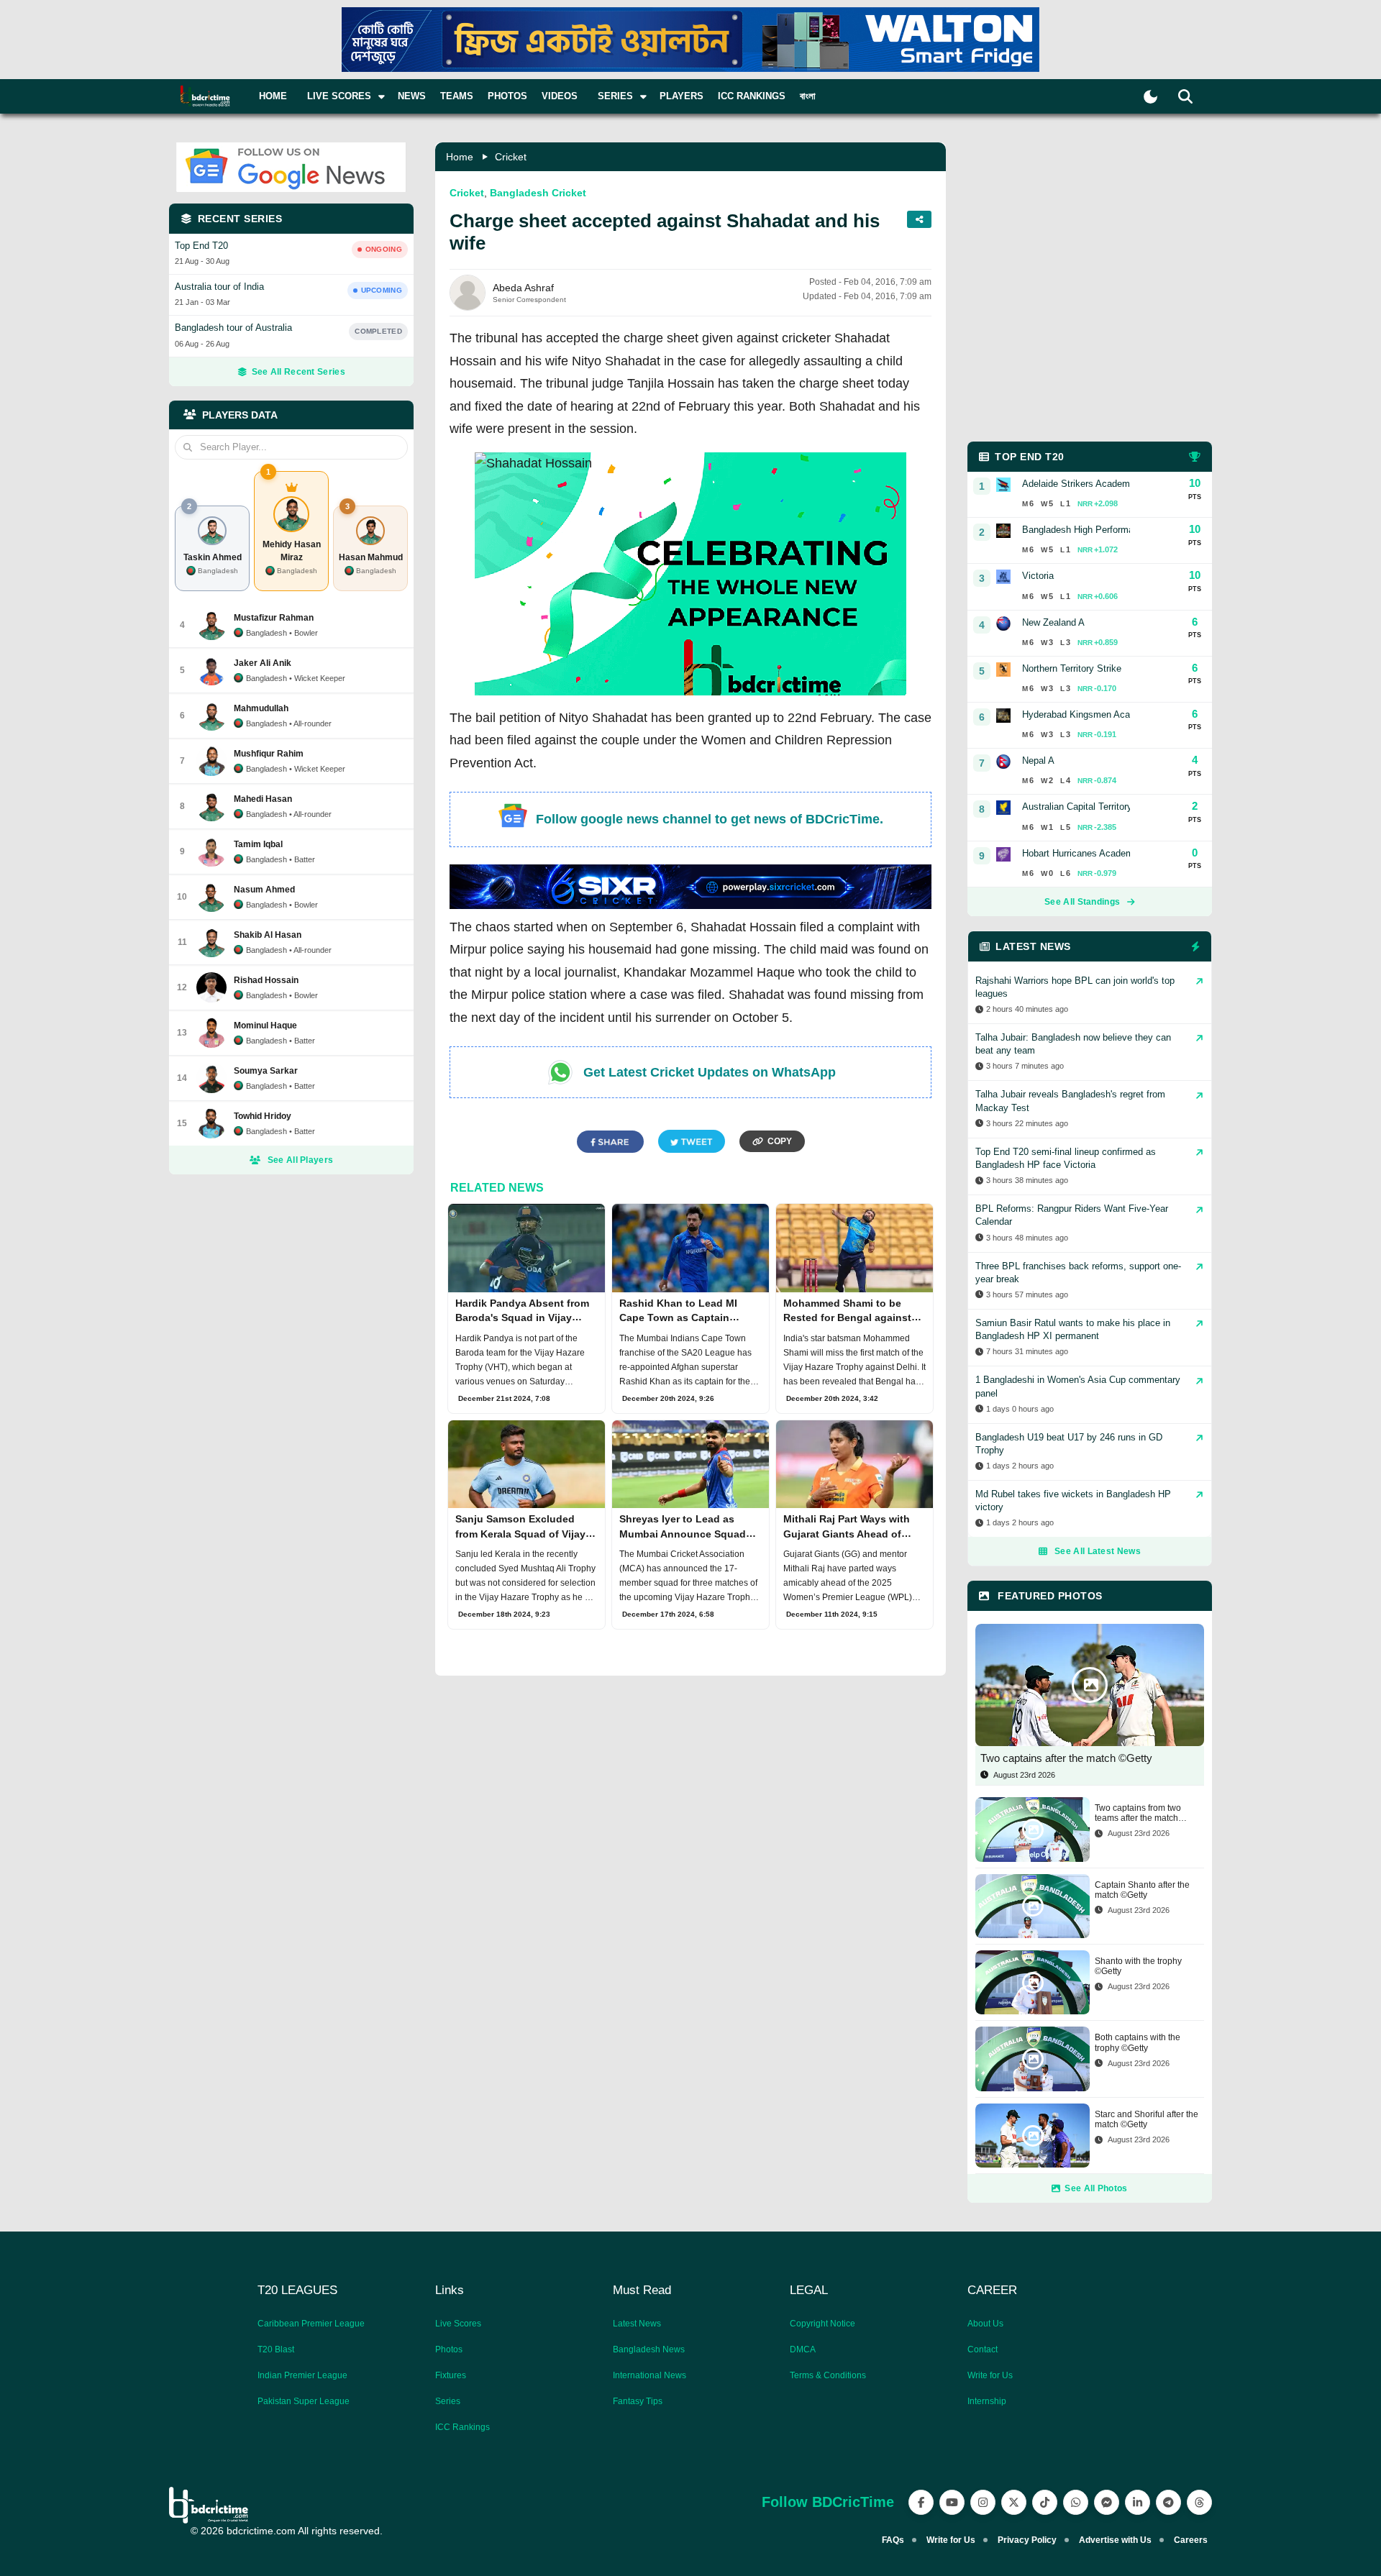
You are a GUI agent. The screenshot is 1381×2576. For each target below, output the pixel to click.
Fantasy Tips (638, 2401)
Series (448, 2401)
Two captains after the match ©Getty (1066, 1758)
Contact (983, 2349)
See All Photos (1096, 2188)
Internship (987, 2401)
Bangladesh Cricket (538, 193)
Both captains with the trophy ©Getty (1138, 2042)
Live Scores (458, 2324)
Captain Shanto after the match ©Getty (1142, 1890)
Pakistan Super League (304, 2401)
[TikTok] (1045, 2502)
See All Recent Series (298, 372)
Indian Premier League (302, 2375)
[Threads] (1199, 2502)
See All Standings (1082, 902)
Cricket (511, 157)
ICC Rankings (752, 96)
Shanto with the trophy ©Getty (1138, 1966)
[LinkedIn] (1138, 2502)
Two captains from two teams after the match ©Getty (1138, 1813)
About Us (985, 2324)
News (412, 96)
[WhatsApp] (1076, 2502)
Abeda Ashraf (523, 288)
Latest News (637, 2324)
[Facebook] (921, 2502)
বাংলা (808, 96)
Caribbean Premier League (311, 2324)
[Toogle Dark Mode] (1150, 97)
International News (650, 2375)
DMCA (803, 2349)
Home (273, 96)
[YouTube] (952, 2502)
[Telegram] (1168, 2502)
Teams (457, 96)
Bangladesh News (649, 2349)
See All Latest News (1098, 1551)
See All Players (301, 1160)
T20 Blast (276, 2349)
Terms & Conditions (828, 2375)
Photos (507, 96)
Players (682, 96)
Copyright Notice (822, 2324)
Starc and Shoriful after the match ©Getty (1147, 2119)
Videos (560, 96)
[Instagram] (983, 2502)
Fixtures (451, 2375)
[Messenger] (1107, 2502)
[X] (1014, 2502)
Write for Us (990, 2375)
